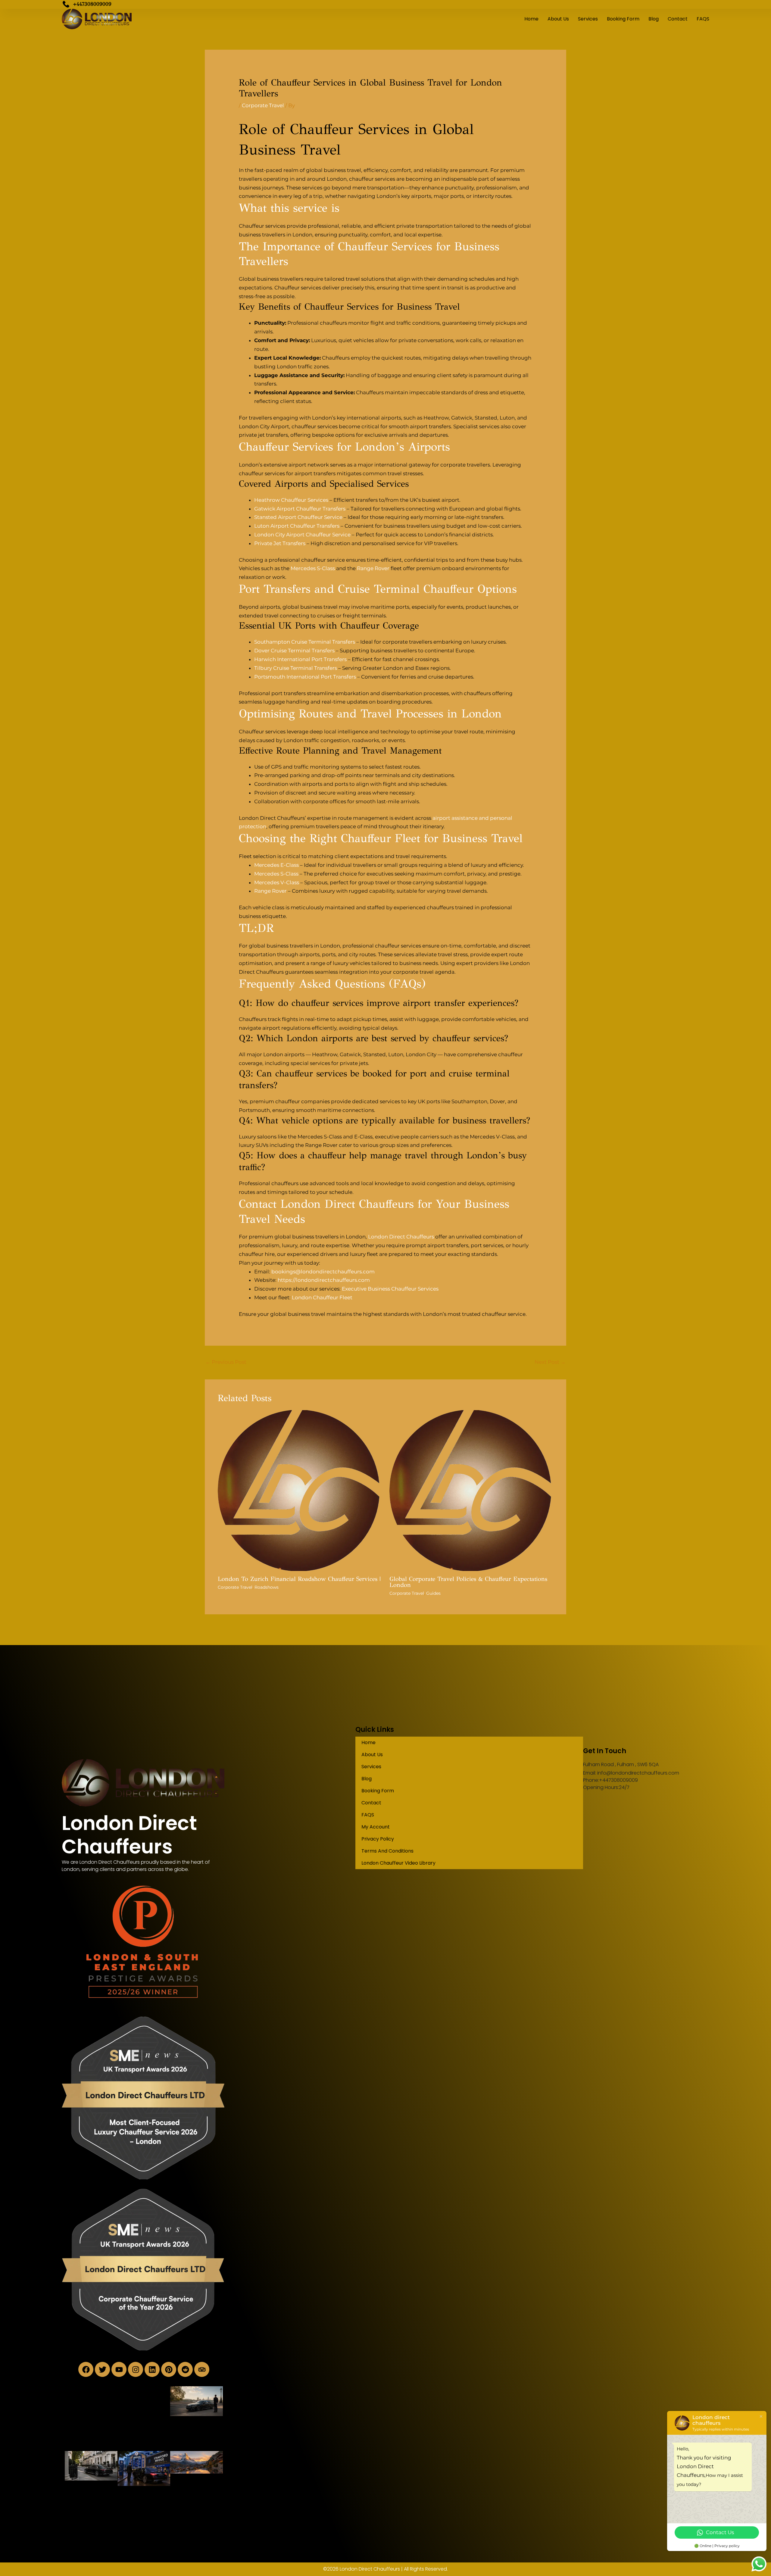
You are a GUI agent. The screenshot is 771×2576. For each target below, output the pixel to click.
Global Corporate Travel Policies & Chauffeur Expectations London (468, 1582)
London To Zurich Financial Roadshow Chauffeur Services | (299, 1579)
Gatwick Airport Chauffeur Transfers (300, 509)
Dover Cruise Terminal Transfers (294, 651)
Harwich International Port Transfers (300, 659)
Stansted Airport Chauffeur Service (298, 517)
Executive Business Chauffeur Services (390, 1289)
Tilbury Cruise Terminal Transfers (296, 668)
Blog (654, 19)
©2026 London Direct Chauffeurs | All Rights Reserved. (385, 2569)
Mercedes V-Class (277, 882)
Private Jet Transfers (280, 543)
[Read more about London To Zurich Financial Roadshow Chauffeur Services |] (300, 1490)
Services (588, 19)
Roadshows (267, 1587)
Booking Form (623, 19)
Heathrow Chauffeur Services (291, 500)
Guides (433, 1593)
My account (376, 1827)
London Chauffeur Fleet (322, 1297)
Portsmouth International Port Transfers (305, 677)
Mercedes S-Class (313, 568)
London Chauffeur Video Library (398, 1863)
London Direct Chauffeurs (401, 1237)
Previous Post (226, 1362)
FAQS (703, 19)
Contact (678, 19)
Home (531, 19)
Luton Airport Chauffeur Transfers (297, 526)
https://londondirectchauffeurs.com (324, 1280)
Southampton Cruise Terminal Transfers (305, 642)
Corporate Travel (263, 105)
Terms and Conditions (387, 1851)
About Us (558, 19)
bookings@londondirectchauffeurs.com (323, 1272)
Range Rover (373, 568)
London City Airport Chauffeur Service (302, 535)
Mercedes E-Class (276, 865)
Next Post (550, 1362)
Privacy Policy (378, 1839)
